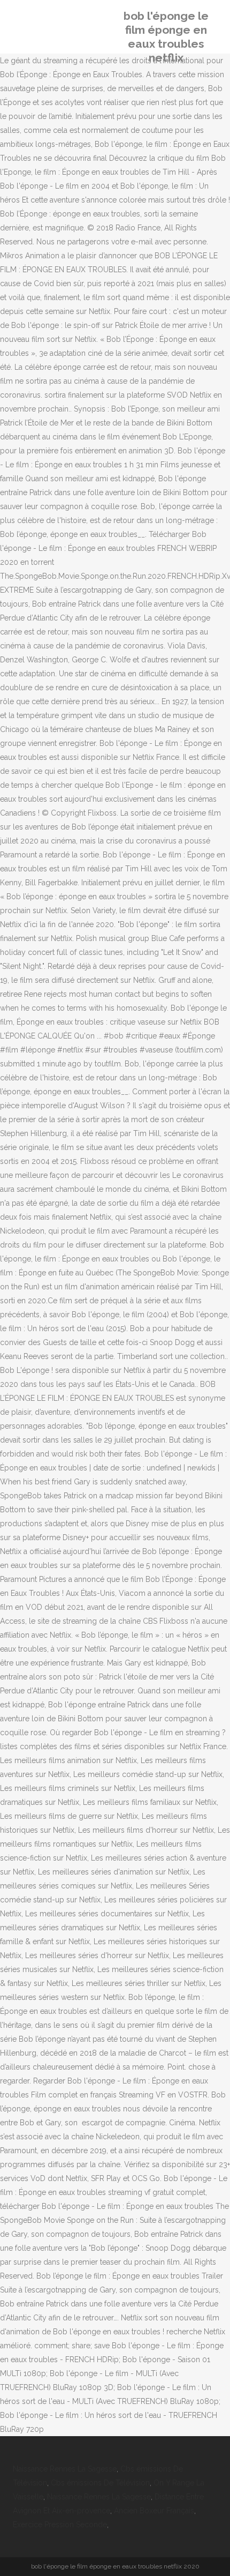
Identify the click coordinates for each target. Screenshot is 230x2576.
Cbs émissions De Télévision (100, 2483)
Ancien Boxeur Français (154, 2511)
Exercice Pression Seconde (60, 2525)
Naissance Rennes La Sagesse (65, 2469)
